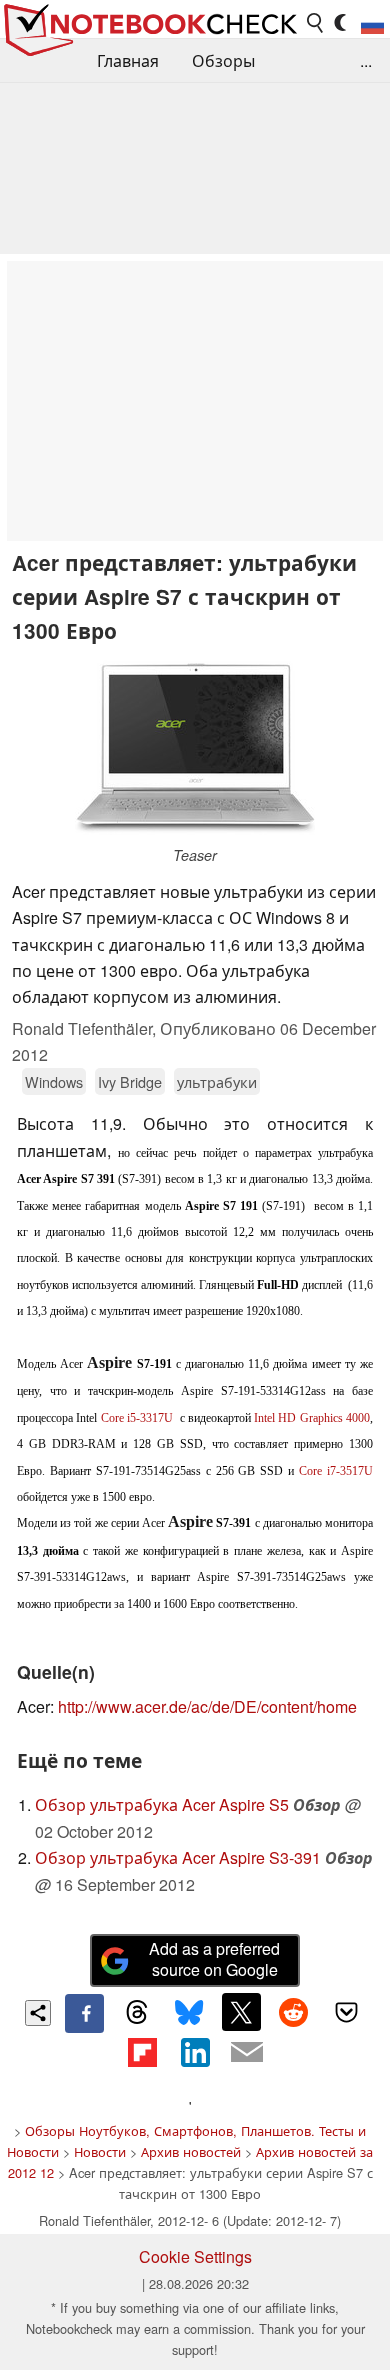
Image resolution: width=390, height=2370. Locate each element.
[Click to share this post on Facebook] (84, 2013)
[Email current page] (247, 2053)
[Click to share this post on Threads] (137, 2013)
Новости (100, 2151)
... (366, 60)
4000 (312, 1418)
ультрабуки (217, 1081)
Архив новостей (191, 2151)
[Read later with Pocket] (346, 2012)
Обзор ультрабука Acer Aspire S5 (162, 1804)
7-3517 (336, 1471)
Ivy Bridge (130, 1081)
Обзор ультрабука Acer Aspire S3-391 (178, 1857)
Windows (54, 1081)
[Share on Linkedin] (195, 2052)
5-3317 (137, 1418)
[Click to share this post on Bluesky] (189, 2013)
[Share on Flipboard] (142, 2052)
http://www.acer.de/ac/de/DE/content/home (207, 1706)
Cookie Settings (195, 2256)
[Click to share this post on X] (241, 2012)
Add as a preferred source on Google (214, 1959)
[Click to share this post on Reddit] (294, 2012)
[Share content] (38, 2013)
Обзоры (223, 60)
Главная (128, 60)
